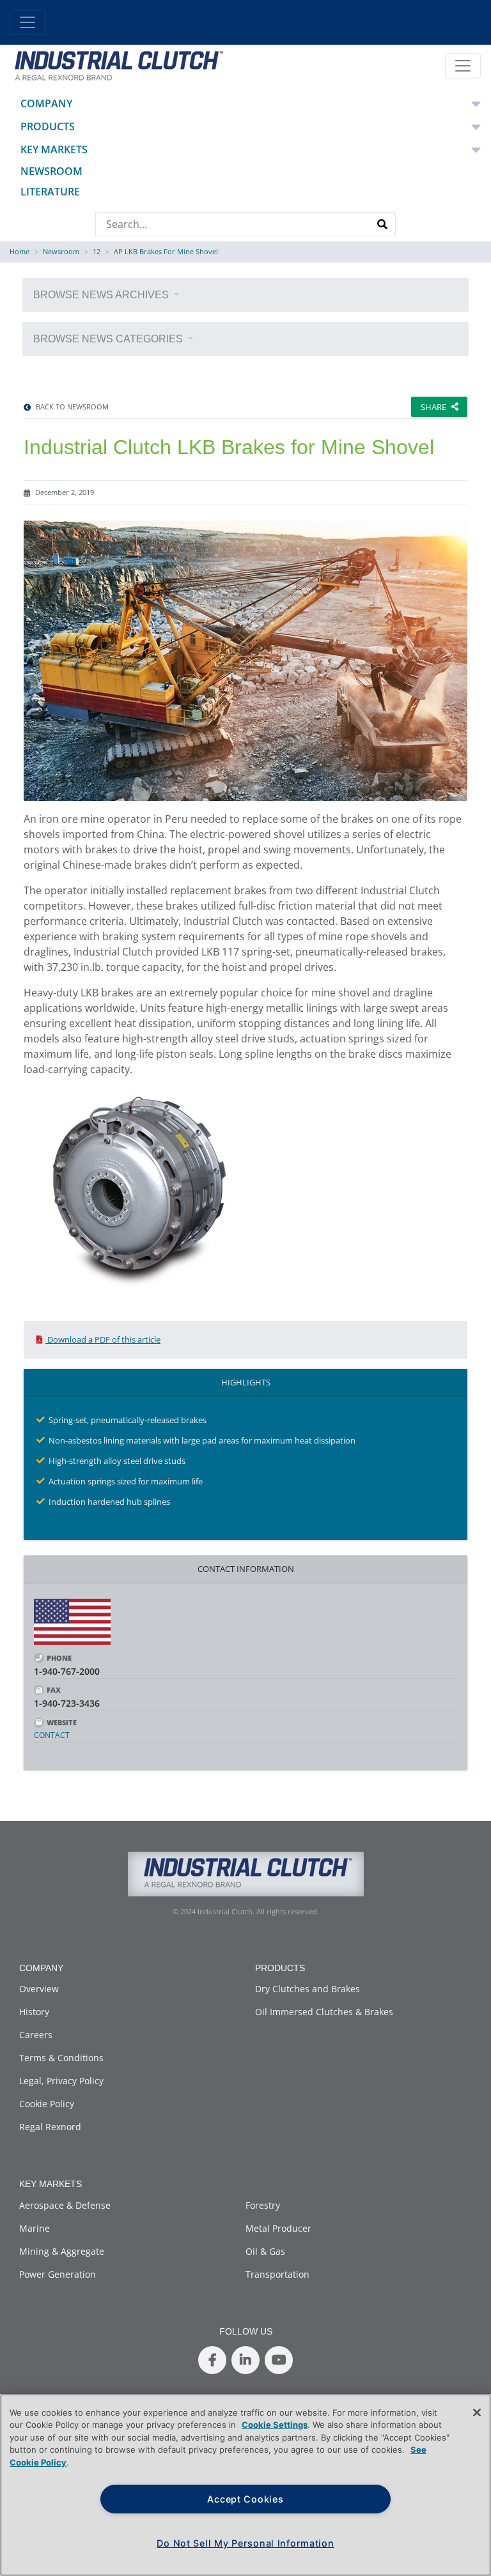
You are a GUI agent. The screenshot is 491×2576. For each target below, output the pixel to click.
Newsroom (51, 171)
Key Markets (54, 149)
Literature (50, 192)
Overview (39, 1989)
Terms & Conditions (61, 2058)
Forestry (263, 2205)
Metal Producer (278, 2228)
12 (97, 251)
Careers (36, 2035)
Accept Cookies (245, 2499)
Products (48, 126)
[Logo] (117, 65)
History (34, 2012)
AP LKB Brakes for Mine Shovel (166, 251)
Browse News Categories (109, 339)
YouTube (279, 2360)
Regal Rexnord (50, 2127)
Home (19, 251)
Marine (35, 2228)
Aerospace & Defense (65, 2205)
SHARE (433, 407)
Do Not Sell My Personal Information (245, 2543)
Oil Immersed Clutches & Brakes (324, 2012)
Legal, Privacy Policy (61, 2081)
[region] (245, 2485)
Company (46, 103)
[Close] (477, 2412)
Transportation (277, 2274)
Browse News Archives (102, 295)
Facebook (212, 2360)
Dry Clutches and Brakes (308, 1989)
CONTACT (52, 1735)
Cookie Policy (47, 2104)
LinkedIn (245, 2360)
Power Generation (58, 2274)
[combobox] (233, 224)
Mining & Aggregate (62, 2251)
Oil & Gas (265, 2251)
